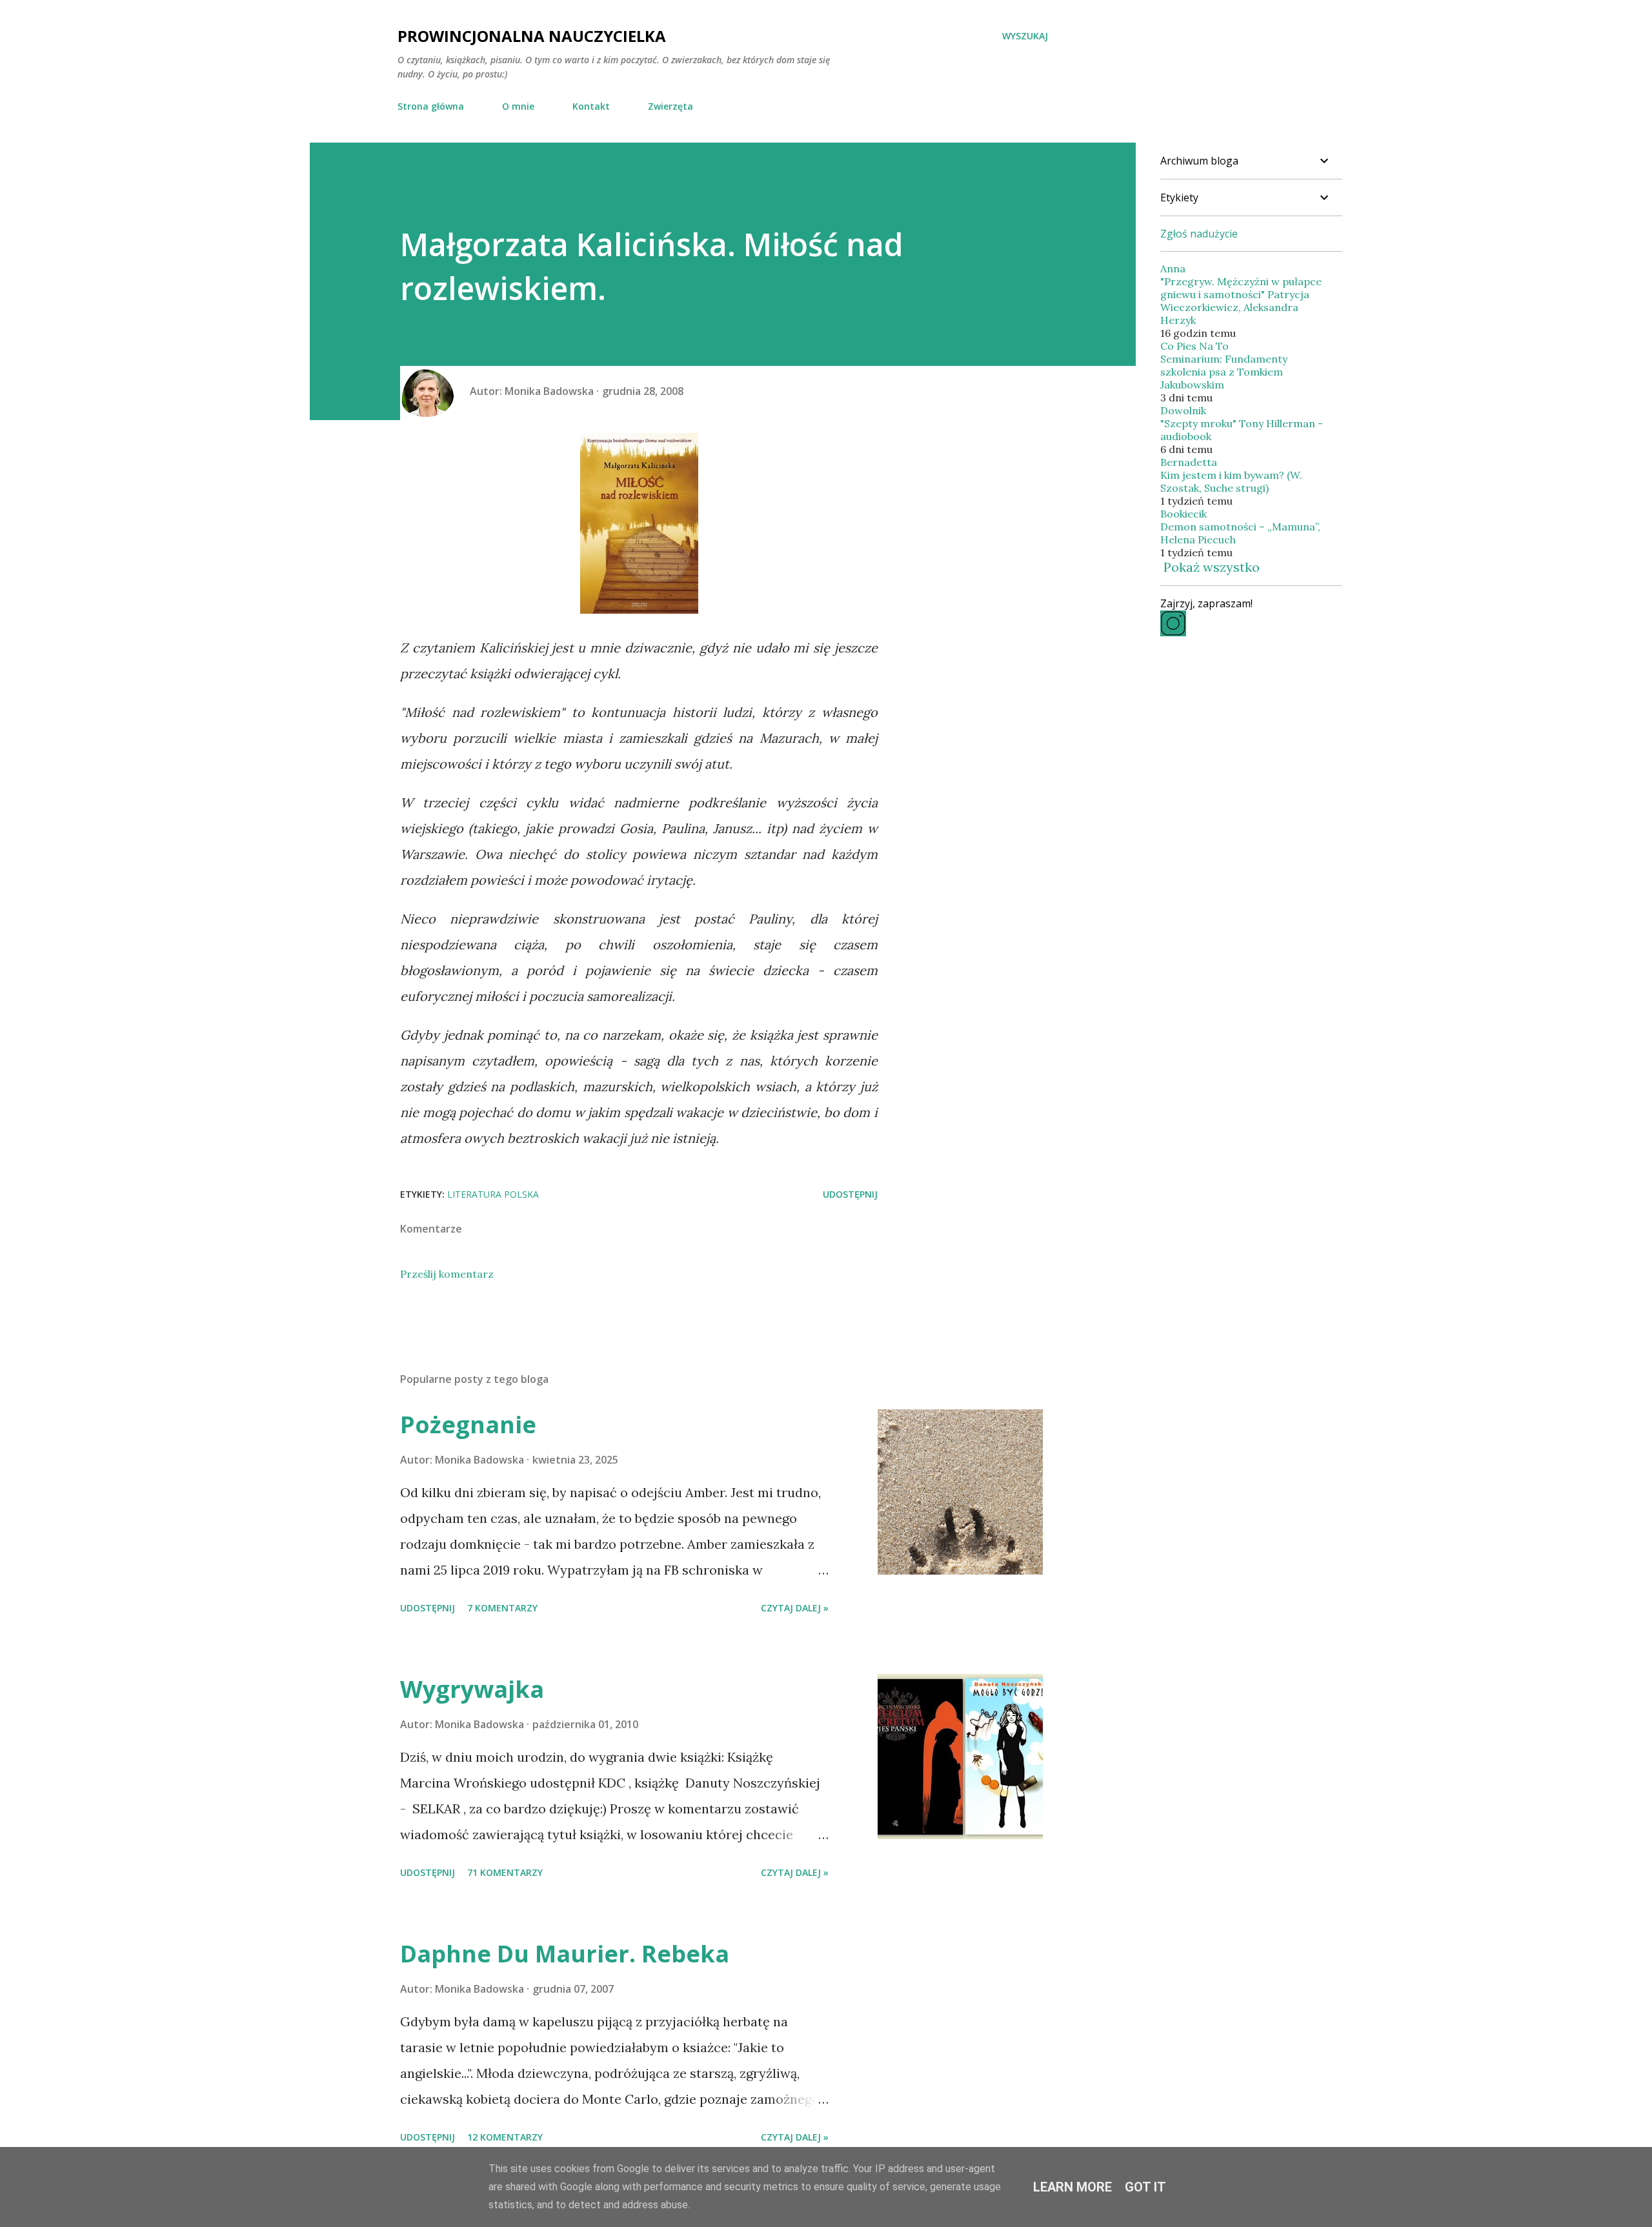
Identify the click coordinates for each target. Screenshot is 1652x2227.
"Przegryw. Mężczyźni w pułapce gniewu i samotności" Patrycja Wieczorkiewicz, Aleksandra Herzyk (1241, 301)
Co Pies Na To (1194, 346)
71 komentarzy (505, 1872)
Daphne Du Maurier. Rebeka (565, 1954)
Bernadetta (1189, 462)
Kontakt (591, 106)
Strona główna (431, 106)
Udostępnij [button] (850, 1194)
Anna (1173, 268)
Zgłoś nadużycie (1199, 234)
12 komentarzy (505, 2137)
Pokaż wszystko (1212, 567)
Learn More (1073, 2187)
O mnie (518, 106)
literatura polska (493, 1194)
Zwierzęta (670, 106)
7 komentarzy (502, 1608)
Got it (1145, 2187)
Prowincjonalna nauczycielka (532, 36)
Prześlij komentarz (447, 1274)
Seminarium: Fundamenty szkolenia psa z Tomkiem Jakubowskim (1224, 372)
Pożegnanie (468, 1425)
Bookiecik (1184, 514)
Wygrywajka (472, 1689)
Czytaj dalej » (795, 1608)
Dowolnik (1183, 410)
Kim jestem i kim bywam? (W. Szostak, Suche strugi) (1231, 481)
